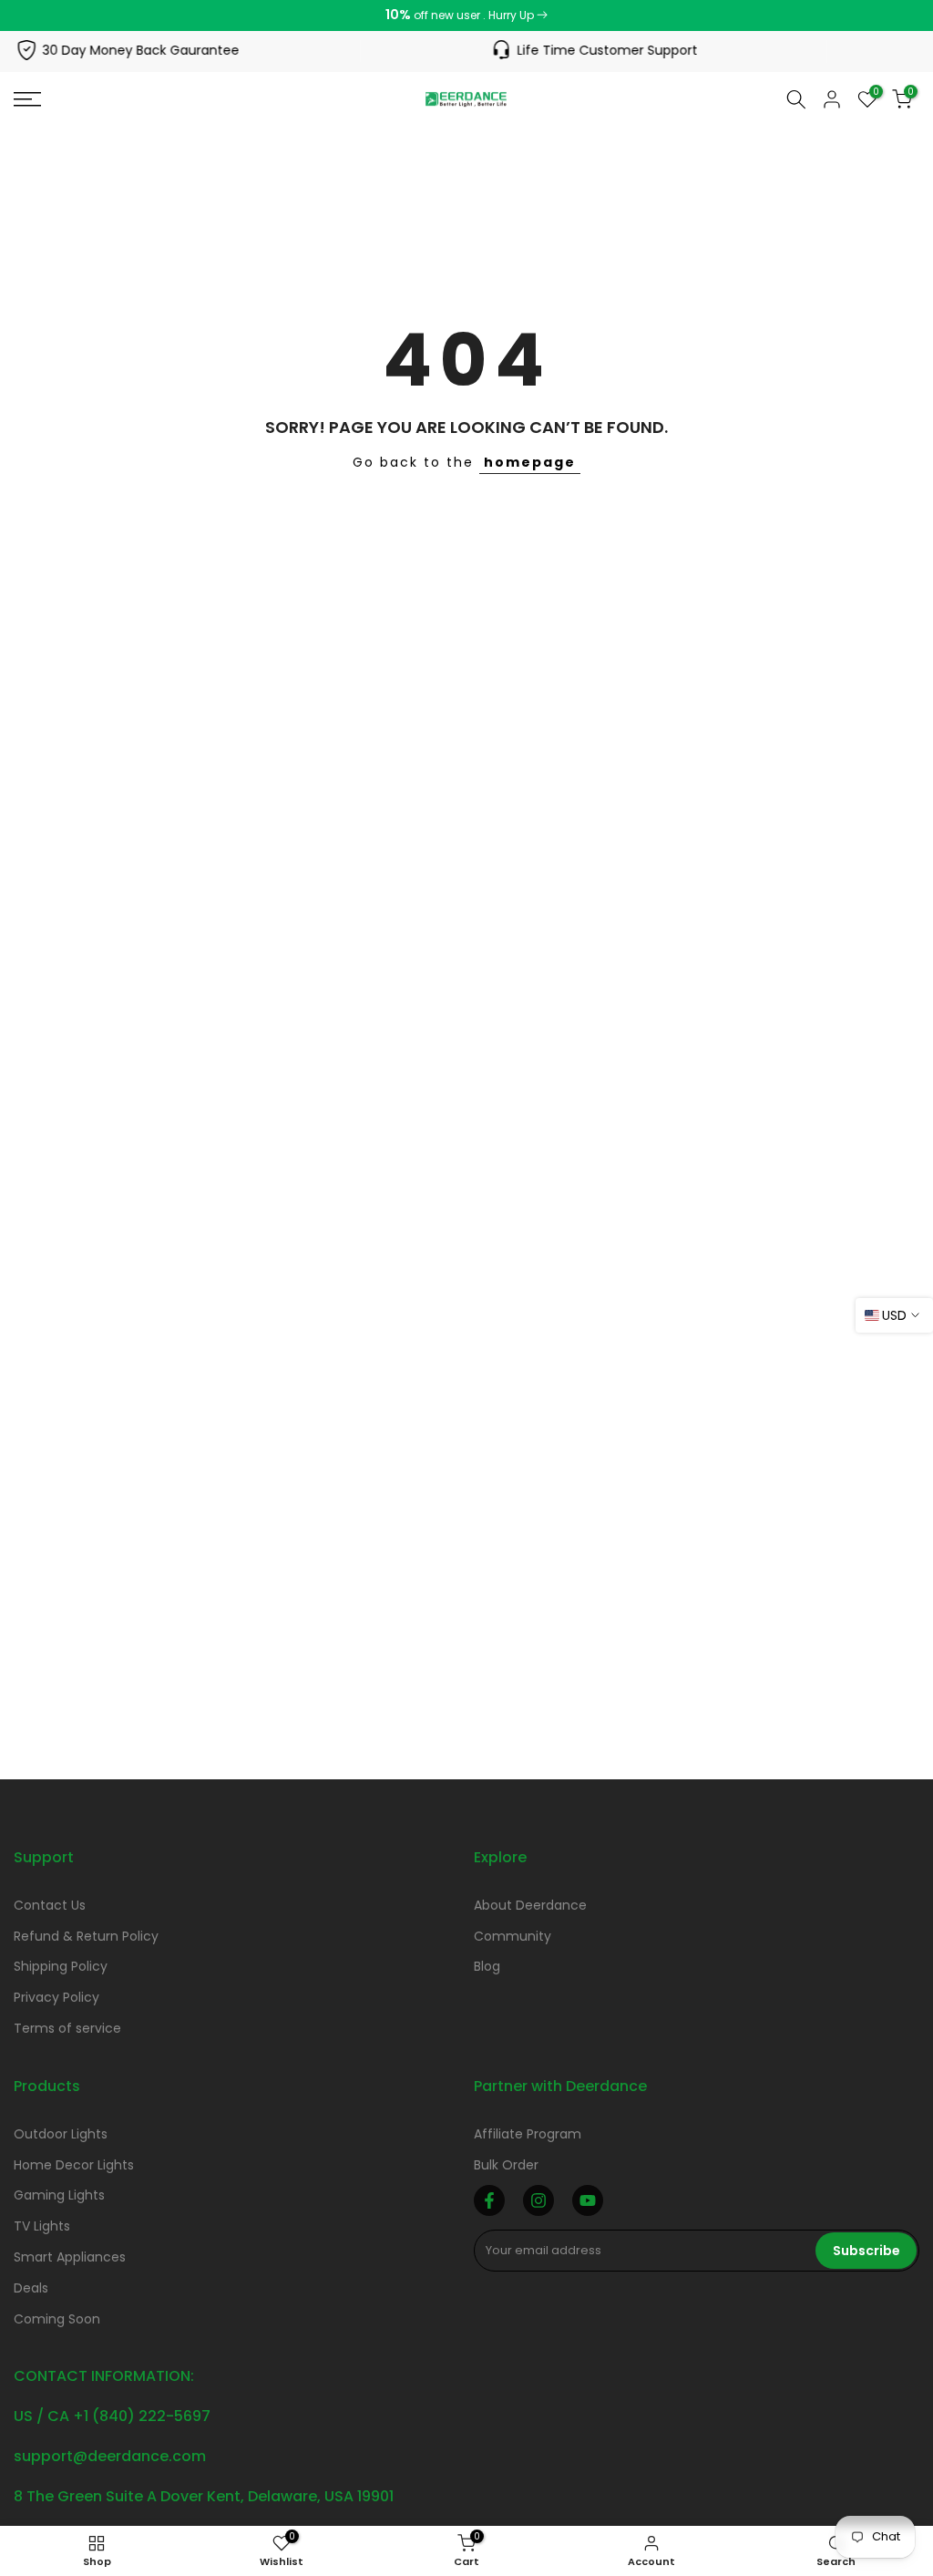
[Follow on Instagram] (538, 2200)
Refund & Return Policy (86, 1936)
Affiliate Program (528, 2134)
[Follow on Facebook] (489, 2200)
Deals (31, 2288)
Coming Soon (57, 2319)
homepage (530, 462)
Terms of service (67, 2028)
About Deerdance (530, 1905)
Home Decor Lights (74, 2165)
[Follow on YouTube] (588, 2200)
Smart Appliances (70, 2257)
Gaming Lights (59, 2195)
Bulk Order (506, 2165)
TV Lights (42, 2226)
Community (513, 1936)
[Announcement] (466, 15)
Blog (487, 1966)
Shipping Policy (61, 1966)
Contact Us (50, 1905)
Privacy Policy (56, 1997)
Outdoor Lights (61, 2134)
